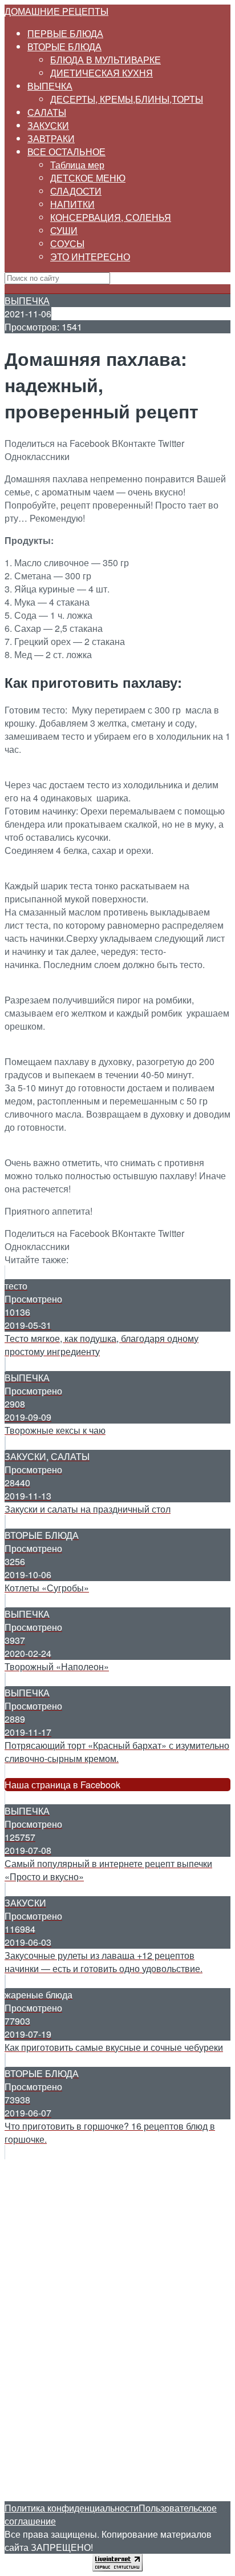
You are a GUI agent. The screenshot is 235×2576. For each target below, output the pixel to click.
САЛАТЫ (47, 112)
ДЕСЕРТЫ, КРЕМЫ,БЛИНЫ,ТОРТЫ (127, 99)
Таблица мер (77, 165)
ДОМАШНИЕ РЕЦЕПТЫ (56, 11)
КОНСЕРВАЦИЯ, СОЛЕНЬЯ (111, 217)
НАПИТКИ (72, 204)
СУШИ (64, 230)
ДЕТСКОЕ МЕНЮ (88, 178)
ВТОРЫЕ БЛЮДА (64, 47)
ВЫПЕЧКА (50, 86)
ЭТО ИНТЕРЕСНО (90, 257)
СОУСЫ (67, 243)
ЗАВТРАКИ (51, 138)
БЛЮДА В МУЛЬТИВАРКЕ (106, 60)
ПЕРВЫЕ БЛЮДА (65, 33)
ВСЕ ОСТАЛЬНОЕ (66, 152)
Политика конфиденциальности (72, 2508)
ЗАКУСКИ (48, 125)
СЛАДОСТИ (76, 191)
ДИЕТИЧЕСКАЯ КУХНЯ (102, 73)
